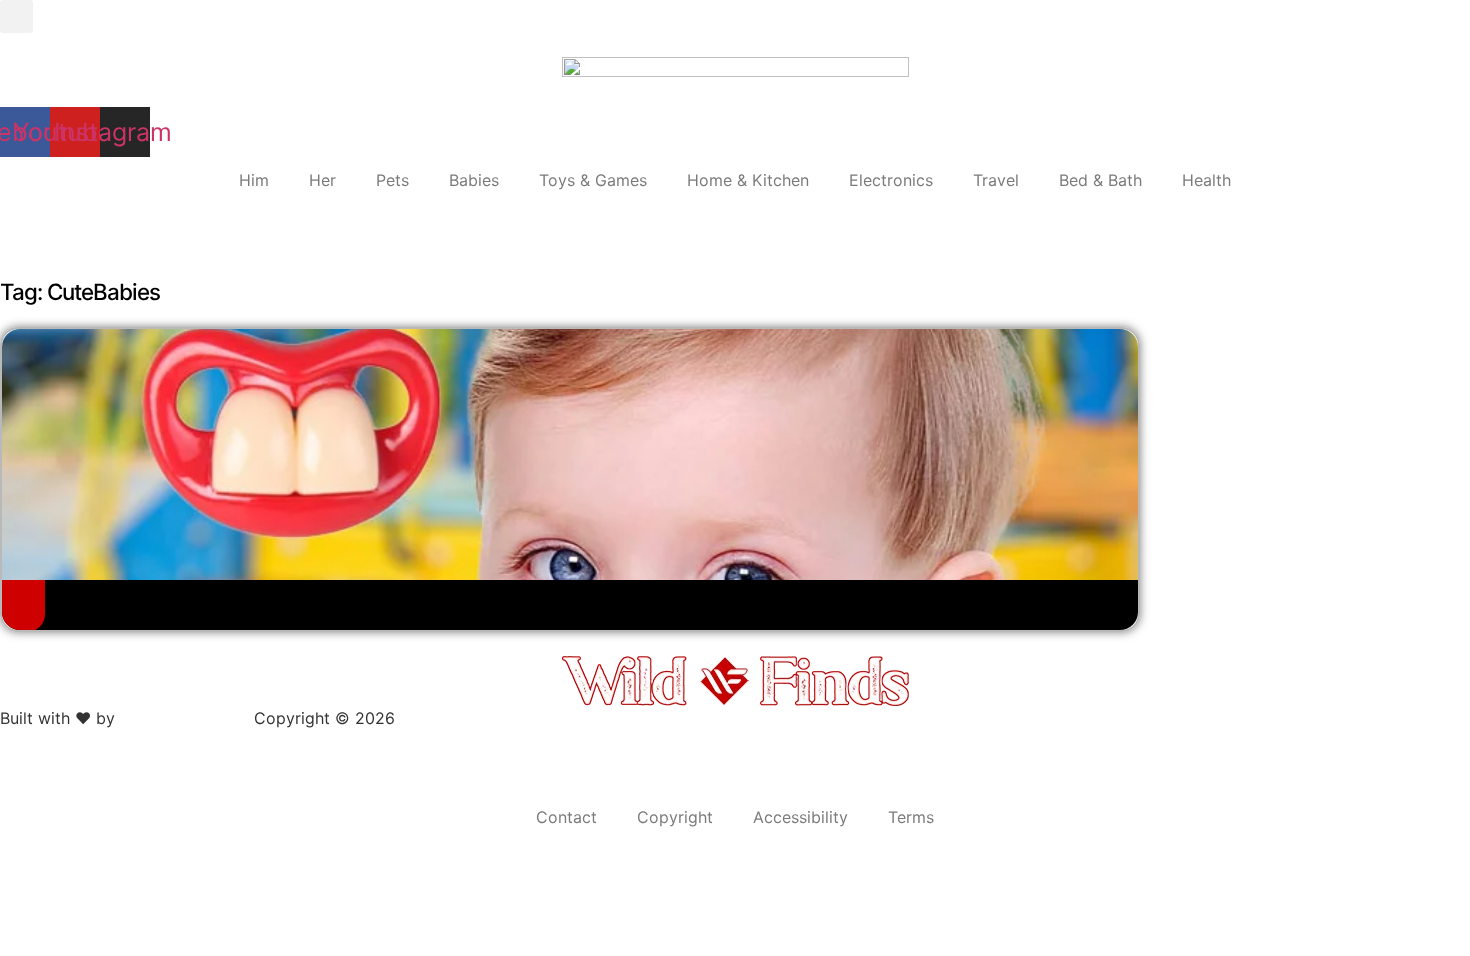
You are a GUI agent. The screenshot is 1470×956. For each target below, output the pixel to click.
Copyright (675, 817)
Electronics (891, 180)
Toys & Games (593, 180)
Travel (996, 180)
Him (254, 180)
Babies (474, 180)
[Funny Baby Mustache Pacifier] (23, 603)
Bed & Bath (1100, 180)
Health (1206, 180)
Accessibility (800, 817)
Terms (911, 817)
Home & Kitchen (748, 180)
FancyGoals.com (184, 718)
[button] (16, 16)
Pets (392, 180)
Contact (566, 817)
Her (322, 180)
